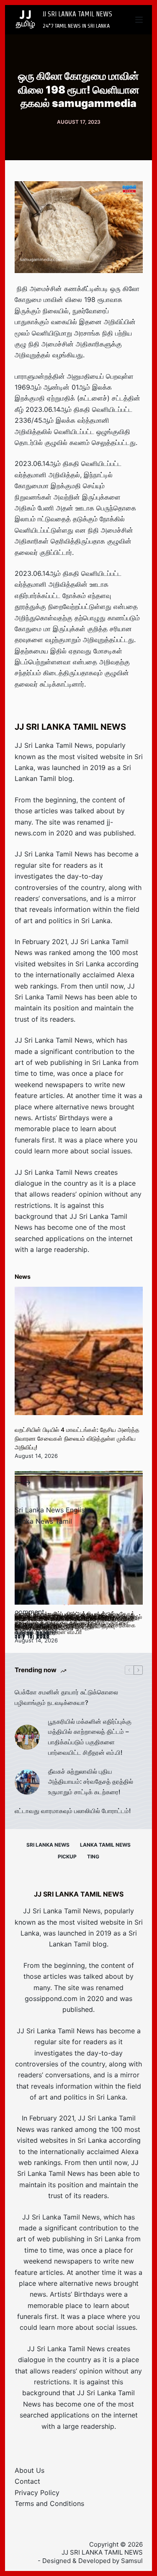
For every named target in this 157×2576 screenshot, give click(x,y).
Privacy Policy (37, 2493)
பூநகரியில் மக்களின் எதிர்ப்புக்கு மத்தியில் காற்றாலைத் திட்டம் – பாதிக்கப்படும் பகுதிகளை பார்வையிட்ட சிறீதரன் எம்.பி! (90, 1737)
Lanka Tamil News (105, 1845)
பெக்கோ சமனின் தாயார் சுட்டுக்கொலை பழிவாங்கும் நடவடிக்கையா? (66, 1697)
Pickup (67, 1857)
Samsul (132, 2561)
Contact (27, 2481)
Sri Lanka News (48, 1845)
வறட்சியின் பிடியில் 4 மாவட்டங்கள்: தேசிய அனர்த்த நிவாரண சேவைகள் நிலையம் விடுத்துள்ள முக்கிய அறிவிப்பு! (77, 1438)
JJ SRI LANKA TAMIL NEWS (77, 14)
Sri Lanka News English (51, 1510)
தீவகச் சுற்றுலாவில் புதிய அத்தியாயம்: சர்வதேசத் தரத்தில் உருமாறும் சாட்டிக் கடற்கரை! (91, 1782)
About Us (30, 2470)
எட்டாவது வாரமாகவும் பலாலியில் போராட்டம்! (73, 1811)
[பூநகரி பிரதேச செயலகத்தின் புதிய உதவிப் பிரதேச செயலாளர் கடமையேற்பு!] (79, 1540)
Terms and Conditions (49, 2503)
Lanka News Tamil (43, 1521)
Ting (93, 1857)
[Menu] (139, 20)
